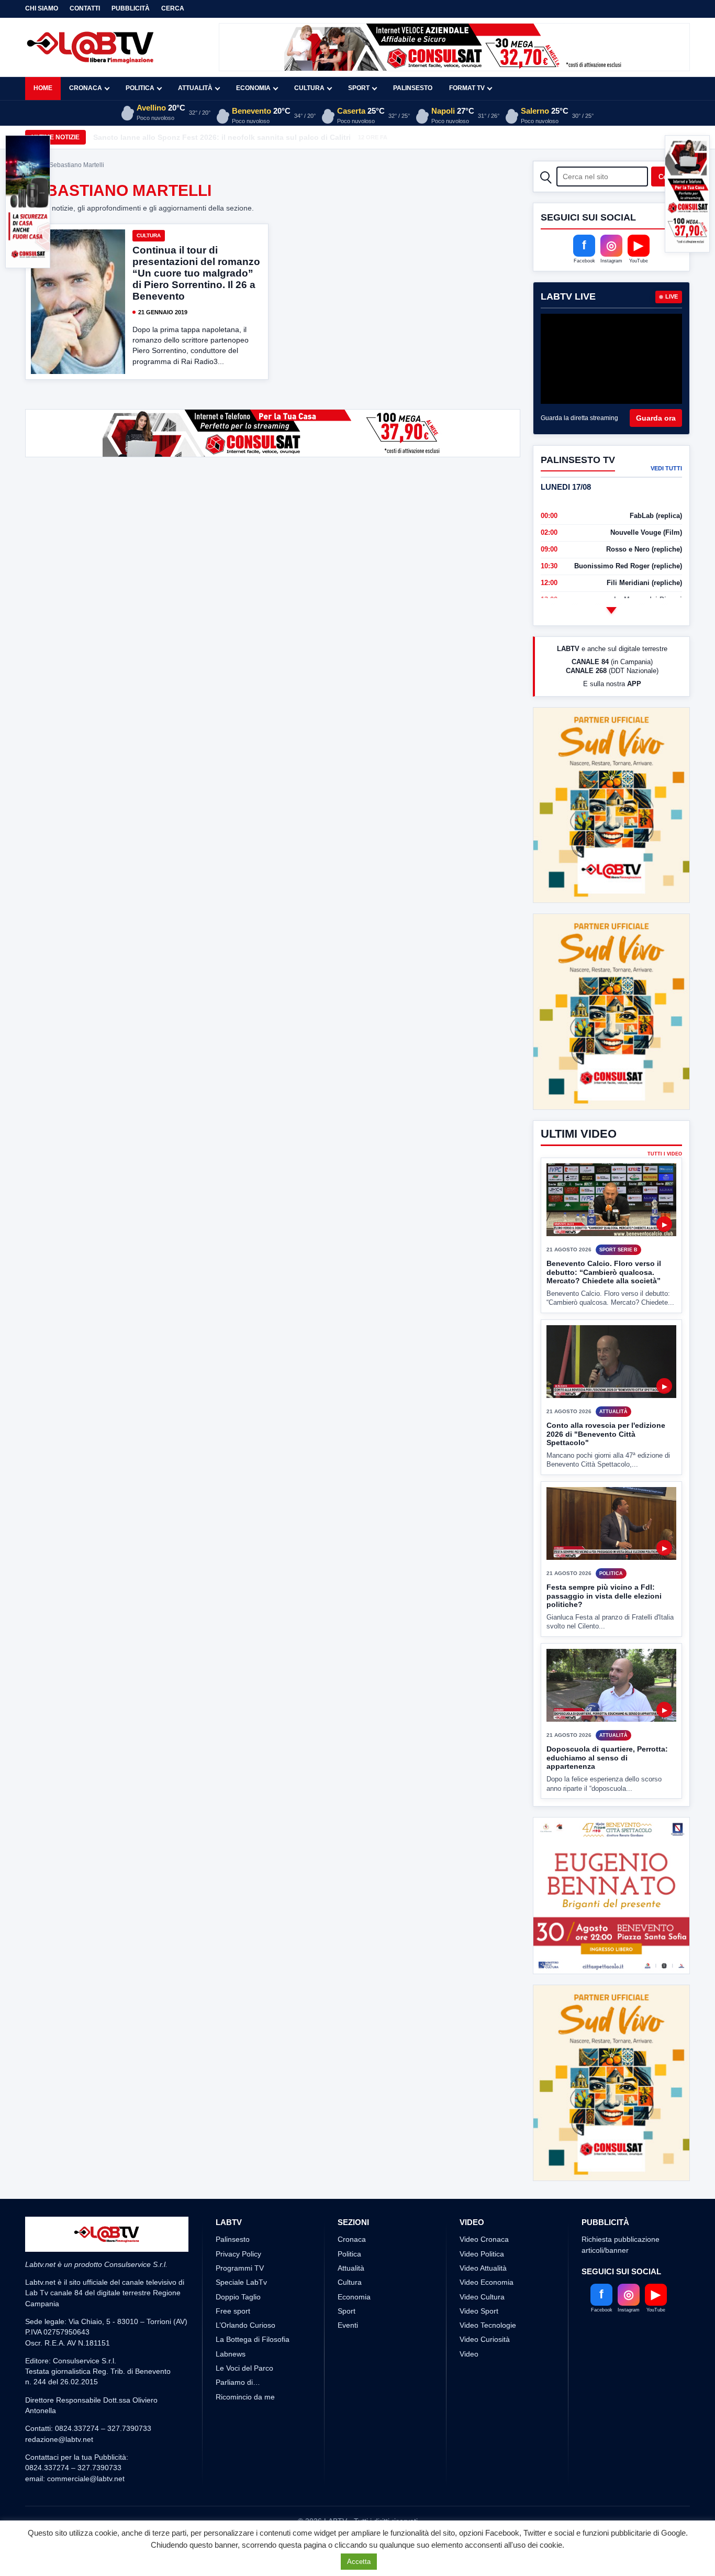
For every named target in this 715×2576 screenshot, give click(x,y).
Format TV (467, 88)
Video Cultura (482, 2297)
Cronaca (86, 88)
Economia (253, 88)
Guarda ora (656, 418)
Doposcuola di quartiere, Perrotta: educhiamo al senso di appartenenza (607, 1758)
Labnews (231, 2354)
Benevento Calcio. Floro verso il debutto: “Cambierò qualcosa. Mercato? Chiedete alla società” (604, 1272)
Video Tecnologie (488, 2325)
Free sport (233, 2311)
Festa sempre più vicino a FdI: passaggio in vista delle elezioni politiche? (604, 1596)
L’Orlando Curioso (245, 2325)
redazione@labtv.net (59, 2439)
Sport (359, 88)
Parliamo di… (238, 2382)
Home (43, 88)
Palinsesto (413, 88)
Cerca (173, 8)
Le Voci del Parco (244, 2368)
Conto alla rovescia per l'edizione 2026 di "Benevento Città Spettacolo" (606, 1434)
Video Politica (482, 2254)
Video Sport (479, 2311)
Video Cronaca (484, 2239)
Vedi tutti (666, 468)
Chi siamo (42, 8)
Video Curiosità (485, 2339)
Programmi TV (240, 2268)
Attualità (195, 88)
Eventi (348, 2325)
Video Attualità (483, 2268)
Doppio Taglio (238, 2297)
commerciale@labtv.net (86, 2479)
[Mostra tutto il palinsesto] (611, 610)
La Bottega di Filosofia (253, 2339)
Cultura (309, 88)
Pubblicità (131, 8)
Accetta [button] (359, 2562)
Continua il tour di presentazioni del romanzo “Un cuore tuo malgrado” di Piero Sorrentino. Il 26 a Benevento (196, 273)
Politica (140, 88)
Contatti (85, 8)
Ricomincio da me (245, 2397)
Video (469, 2354)
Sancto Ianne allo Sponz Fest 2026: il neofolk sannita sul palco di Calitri (222, 137)
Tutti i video (665, 1154)
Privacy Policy (238, 2254)
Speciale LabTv (241, 2282)
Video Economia (487, 2282)
